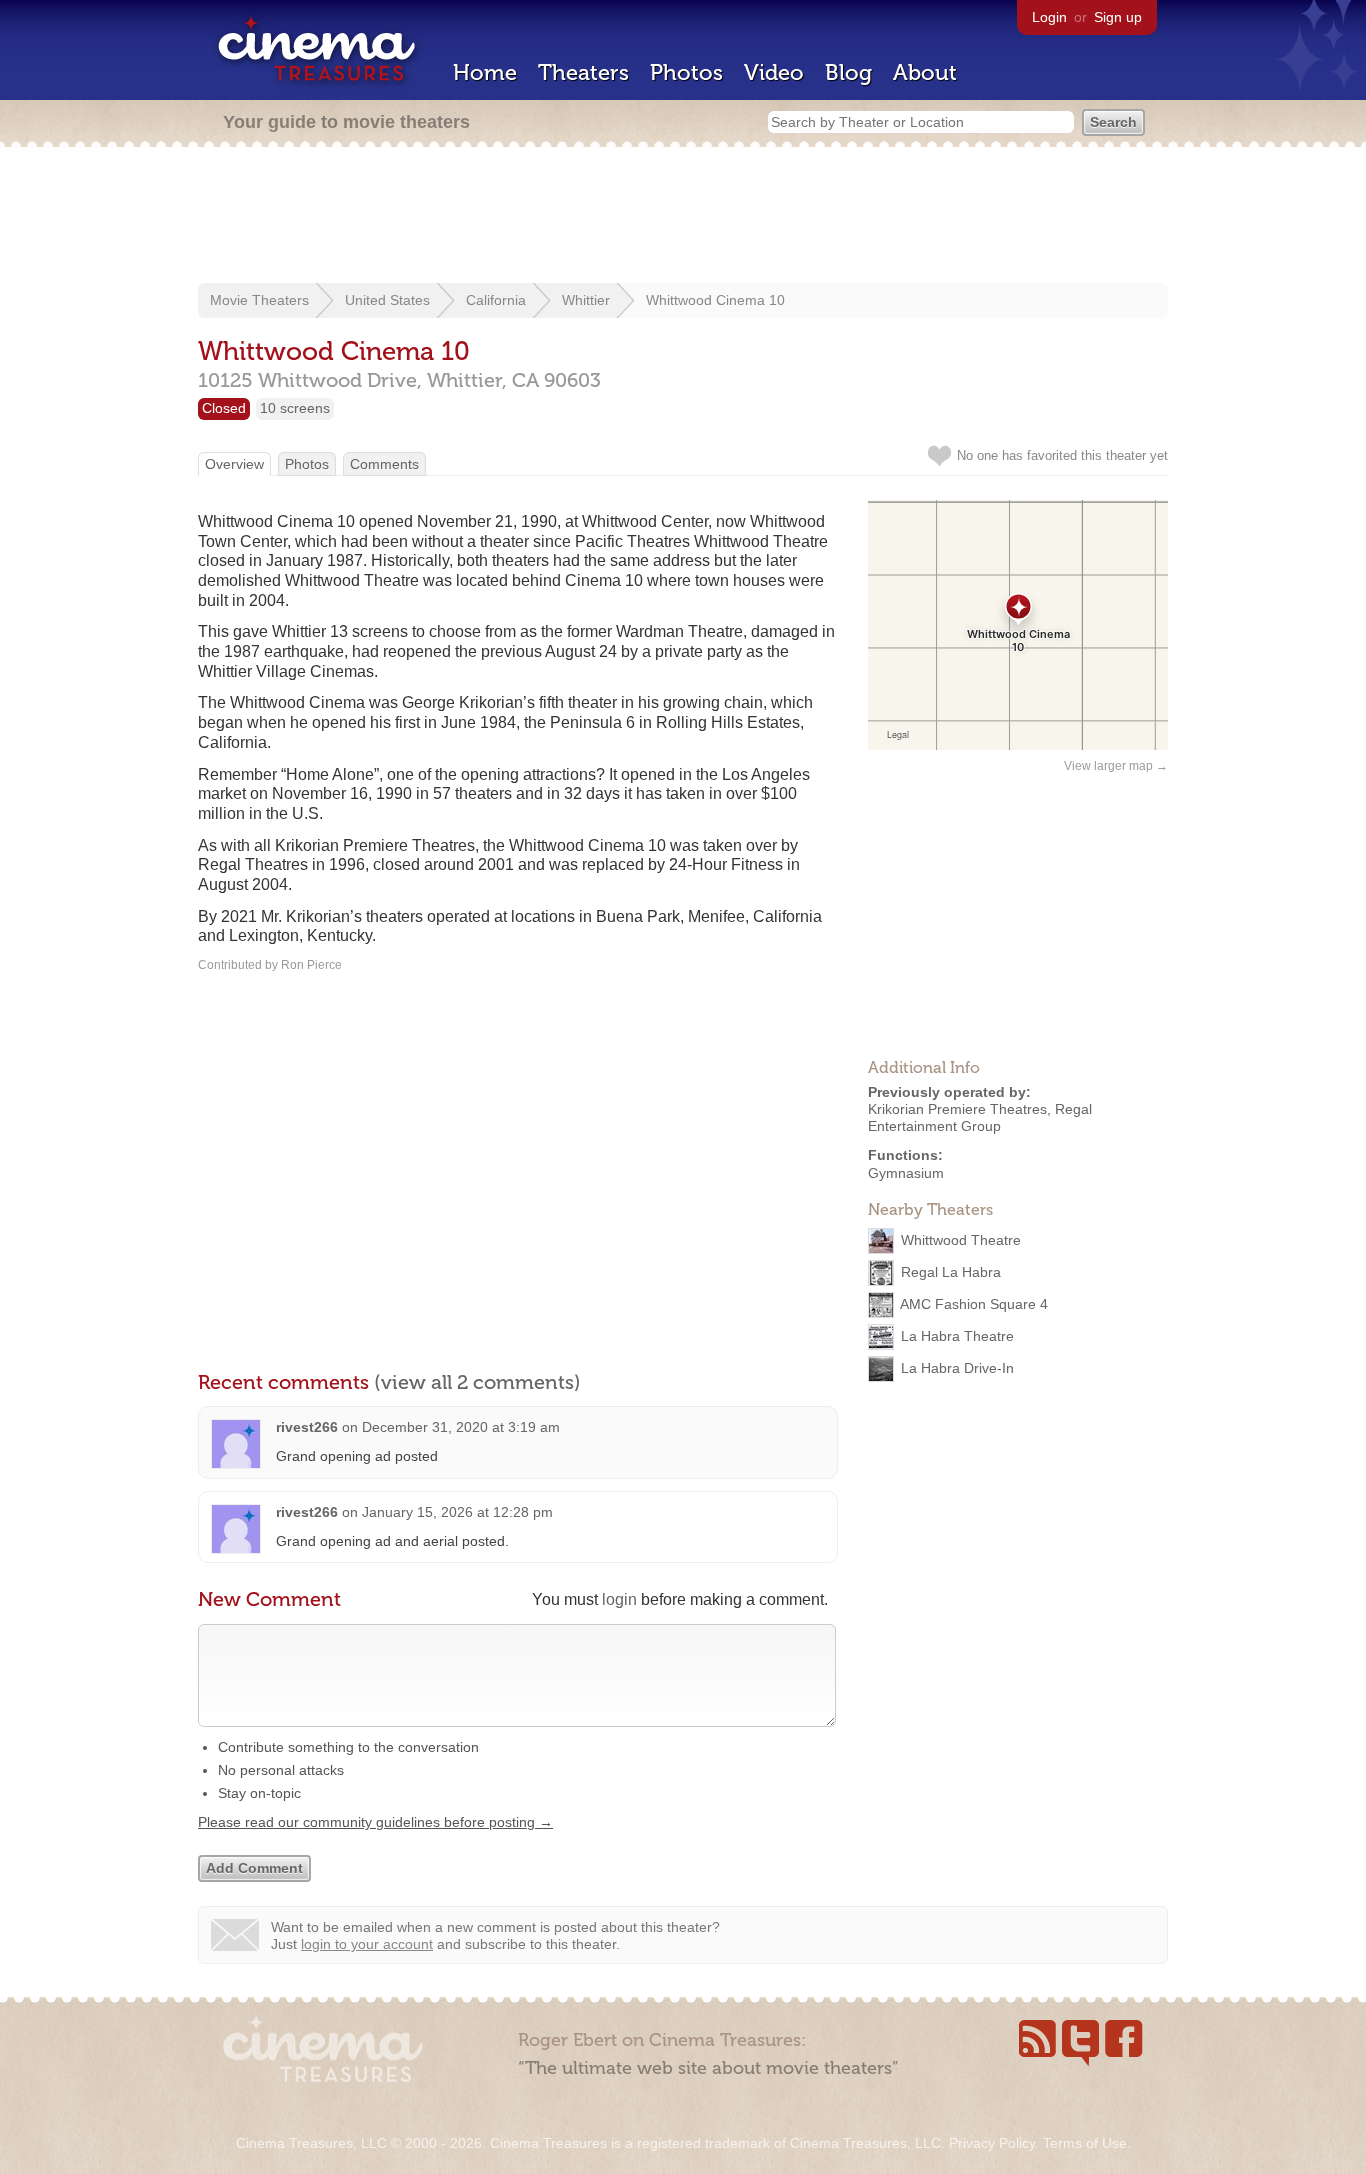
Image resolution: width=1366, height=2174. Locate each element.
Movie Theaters (259, 300)
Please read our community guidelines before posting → (375, 1822)
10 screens (295, 408)
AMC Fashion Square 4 (974, 1304)
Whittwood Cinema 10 (715, 300)
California (496, 300)
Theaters (583, 72)
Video (774, 72)
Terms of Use (1085, 2143)
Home (485, 72)
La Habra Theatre (957, 1336)
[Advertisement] (683, 217)
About (925, 72)
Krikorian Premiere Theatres (957, 1109)
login (619, 1599)
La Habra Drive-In (957, 1368)
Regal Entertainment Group (980, 1117)
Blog (848, 72)
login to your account (367, 1944)
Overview (234, 464)
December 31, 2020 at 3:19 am (461, 1427)
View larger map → (1116, 766)
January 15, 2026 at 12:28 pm (457, 1512)
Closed (224, 408)
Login (1049, 17)
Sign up (1118, 17)
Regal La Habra (951, 1272)
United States (387, 300)
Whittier (586, 300)
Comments (384, 464)
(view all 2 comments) (477, 1382)
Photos (686, 72)
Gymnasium (906, 1173)
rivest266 (307, 1427)
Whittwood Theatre (961, 1240)
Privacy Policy (992, 2143)
